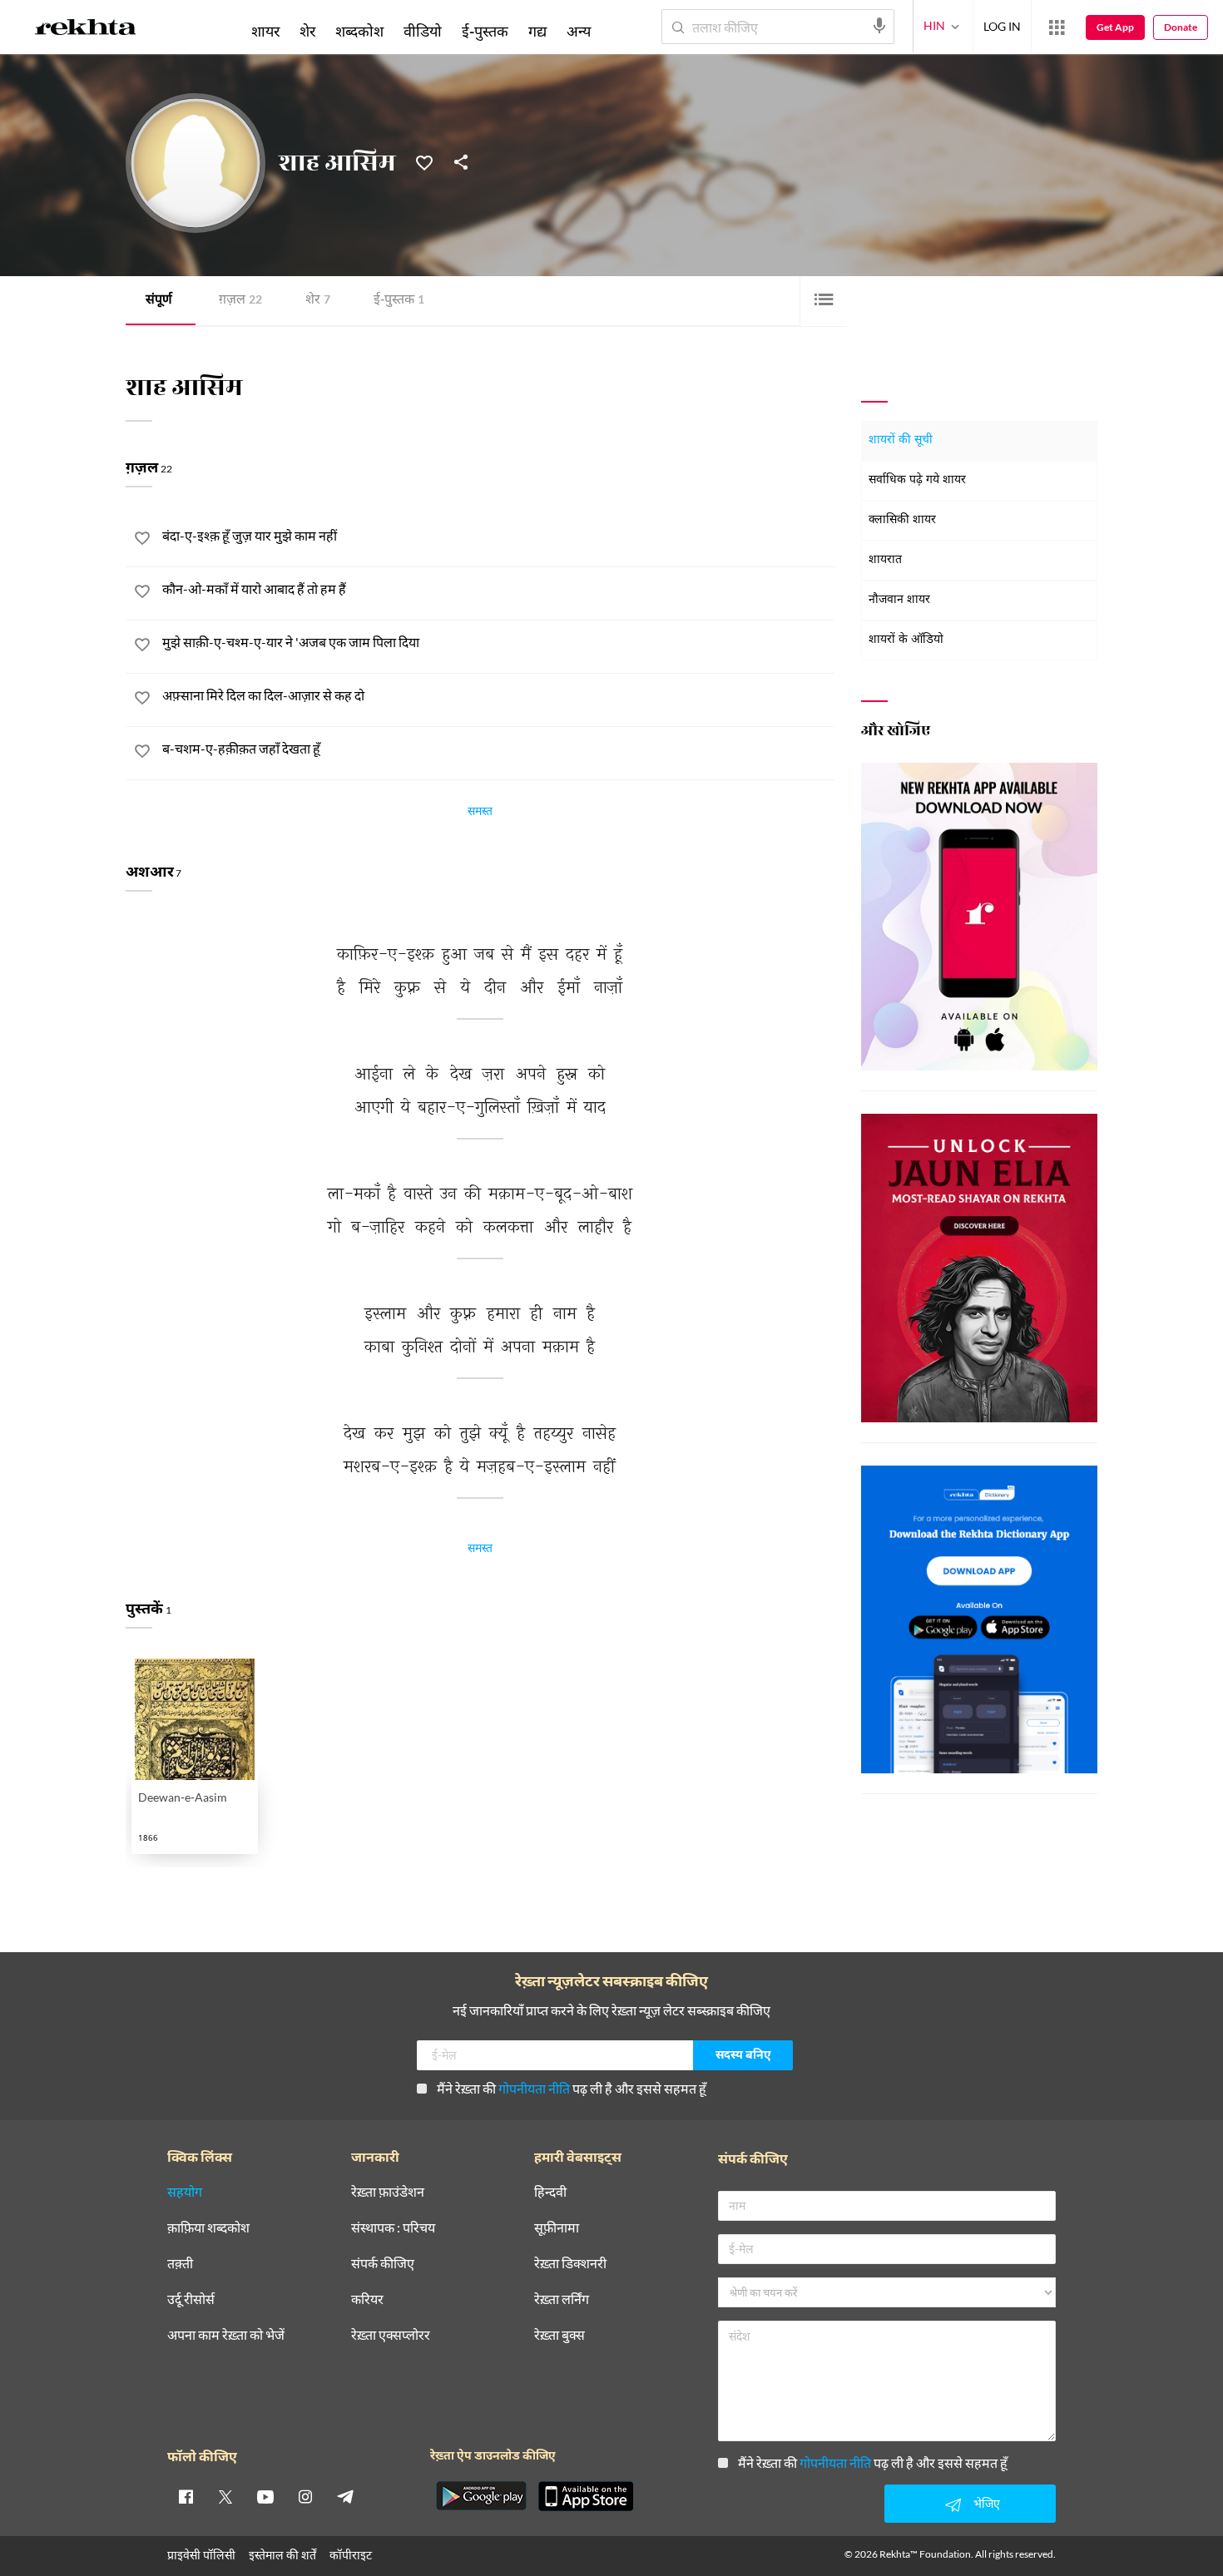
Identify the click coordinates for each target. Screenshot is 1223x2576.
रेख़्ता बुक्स (560, 2335)
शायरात (885, 560)
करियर (367, 2299)
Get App (1115, 27)
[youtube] (265, 2496)
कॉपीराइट (351, 2555)
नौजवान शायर (899, 600)
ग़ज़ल (240, 301)
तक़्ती (180, 2264)
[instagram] (305, 2496)
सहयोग (185, 2192)
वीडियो (423, 31)
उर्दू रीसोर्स (191, 2299)
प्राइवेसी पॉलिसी (201, 2555)
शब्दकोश (359, 31)
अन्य (579, 31)
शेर (318, 301)
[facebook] (186, 2496)
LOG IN (1002, 26)
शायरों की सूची (901, 440)
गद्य (537, 31)
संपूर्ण (159, 301)
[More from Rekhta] (1057, 27)
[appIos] (586, 2496)
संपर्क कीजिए (383, 2264)
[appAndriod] (481, 2496)
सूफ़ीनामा (557, 2228)
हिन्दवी (550, 2192)
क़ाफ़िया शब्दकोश (208, 2228)
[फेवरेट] (424, 161)
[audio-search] (879, 26)
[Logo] (86, 30)
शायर (265, 31)
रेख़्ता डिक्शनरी (570, 2264)
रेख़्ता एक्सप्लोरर (391, 2335)
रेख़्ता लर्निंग (562, 2299)
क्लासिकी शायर (902, 520)
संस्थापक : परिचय (393, 2228)
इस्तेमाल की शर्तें (282, 2555)
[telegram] (345, 2496)
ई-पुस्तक (399, 301)
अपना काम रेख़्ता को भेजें (226, 2335)
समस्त (480, 813)
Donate (1181, 27)
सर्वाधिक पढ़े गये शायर (917, 480)
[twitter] (225, 2496)
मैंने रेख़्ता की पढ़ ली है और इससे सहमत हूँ (572, 2088)
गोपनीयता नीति (534, 2088)
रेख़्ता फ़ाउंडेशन (388, 2192)
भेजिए (987, 2503)
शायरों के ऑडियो (906, 640)
